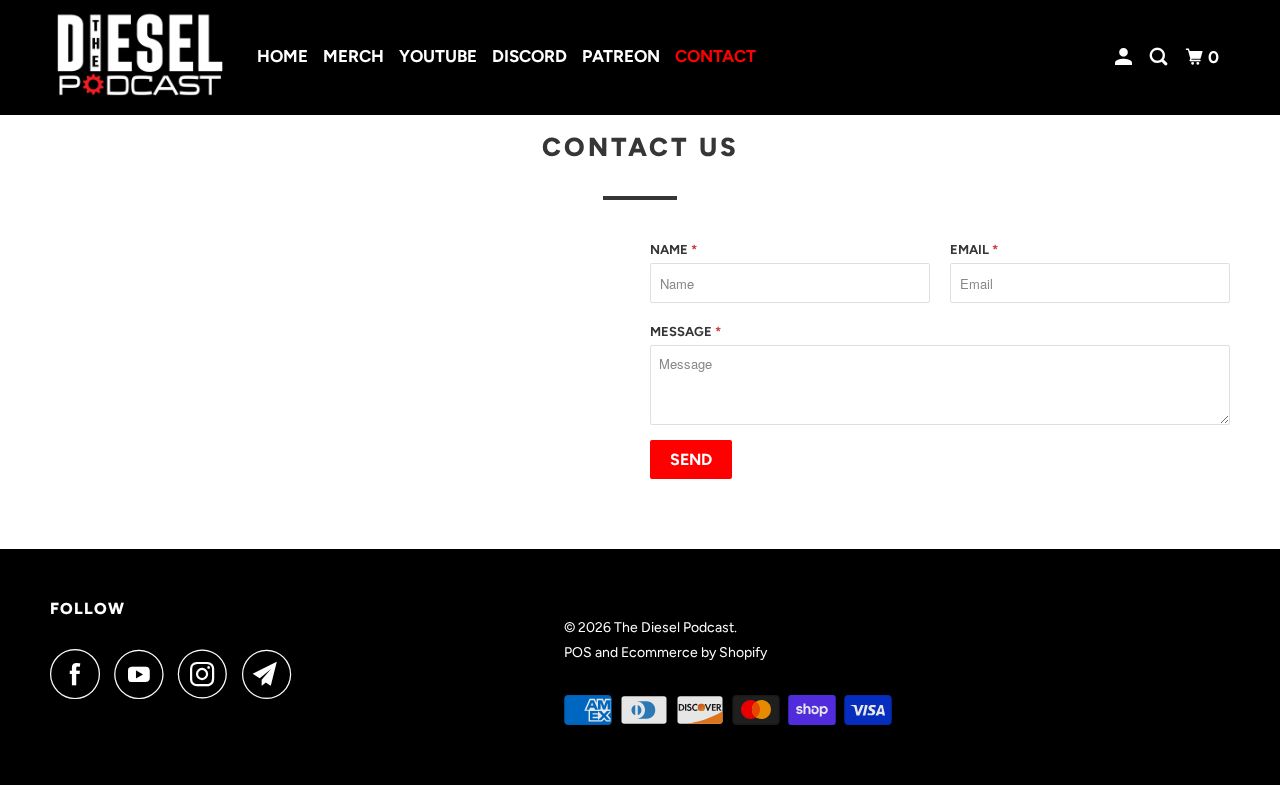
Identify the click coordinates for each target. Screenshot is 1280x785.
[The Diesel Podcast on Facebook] (80, 674)
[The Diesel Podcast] (140, 57)
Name (673, 249)
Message (685, 331)
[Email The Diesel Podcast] (272, 674)
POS (578, 652)
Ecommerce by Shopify (694, 652)
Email (974, 249)
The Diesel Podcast (674, 627)
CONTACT (715, 56)
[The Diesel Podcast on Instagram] (208, 674)
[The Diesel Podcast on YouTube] (144, 674)
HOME (282, 56)
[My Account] (1125, 57)
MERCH (353, 56)
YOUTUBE (438, 56)
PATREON (621, 56)
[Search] (1160, 57)
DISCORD (529, 56)
